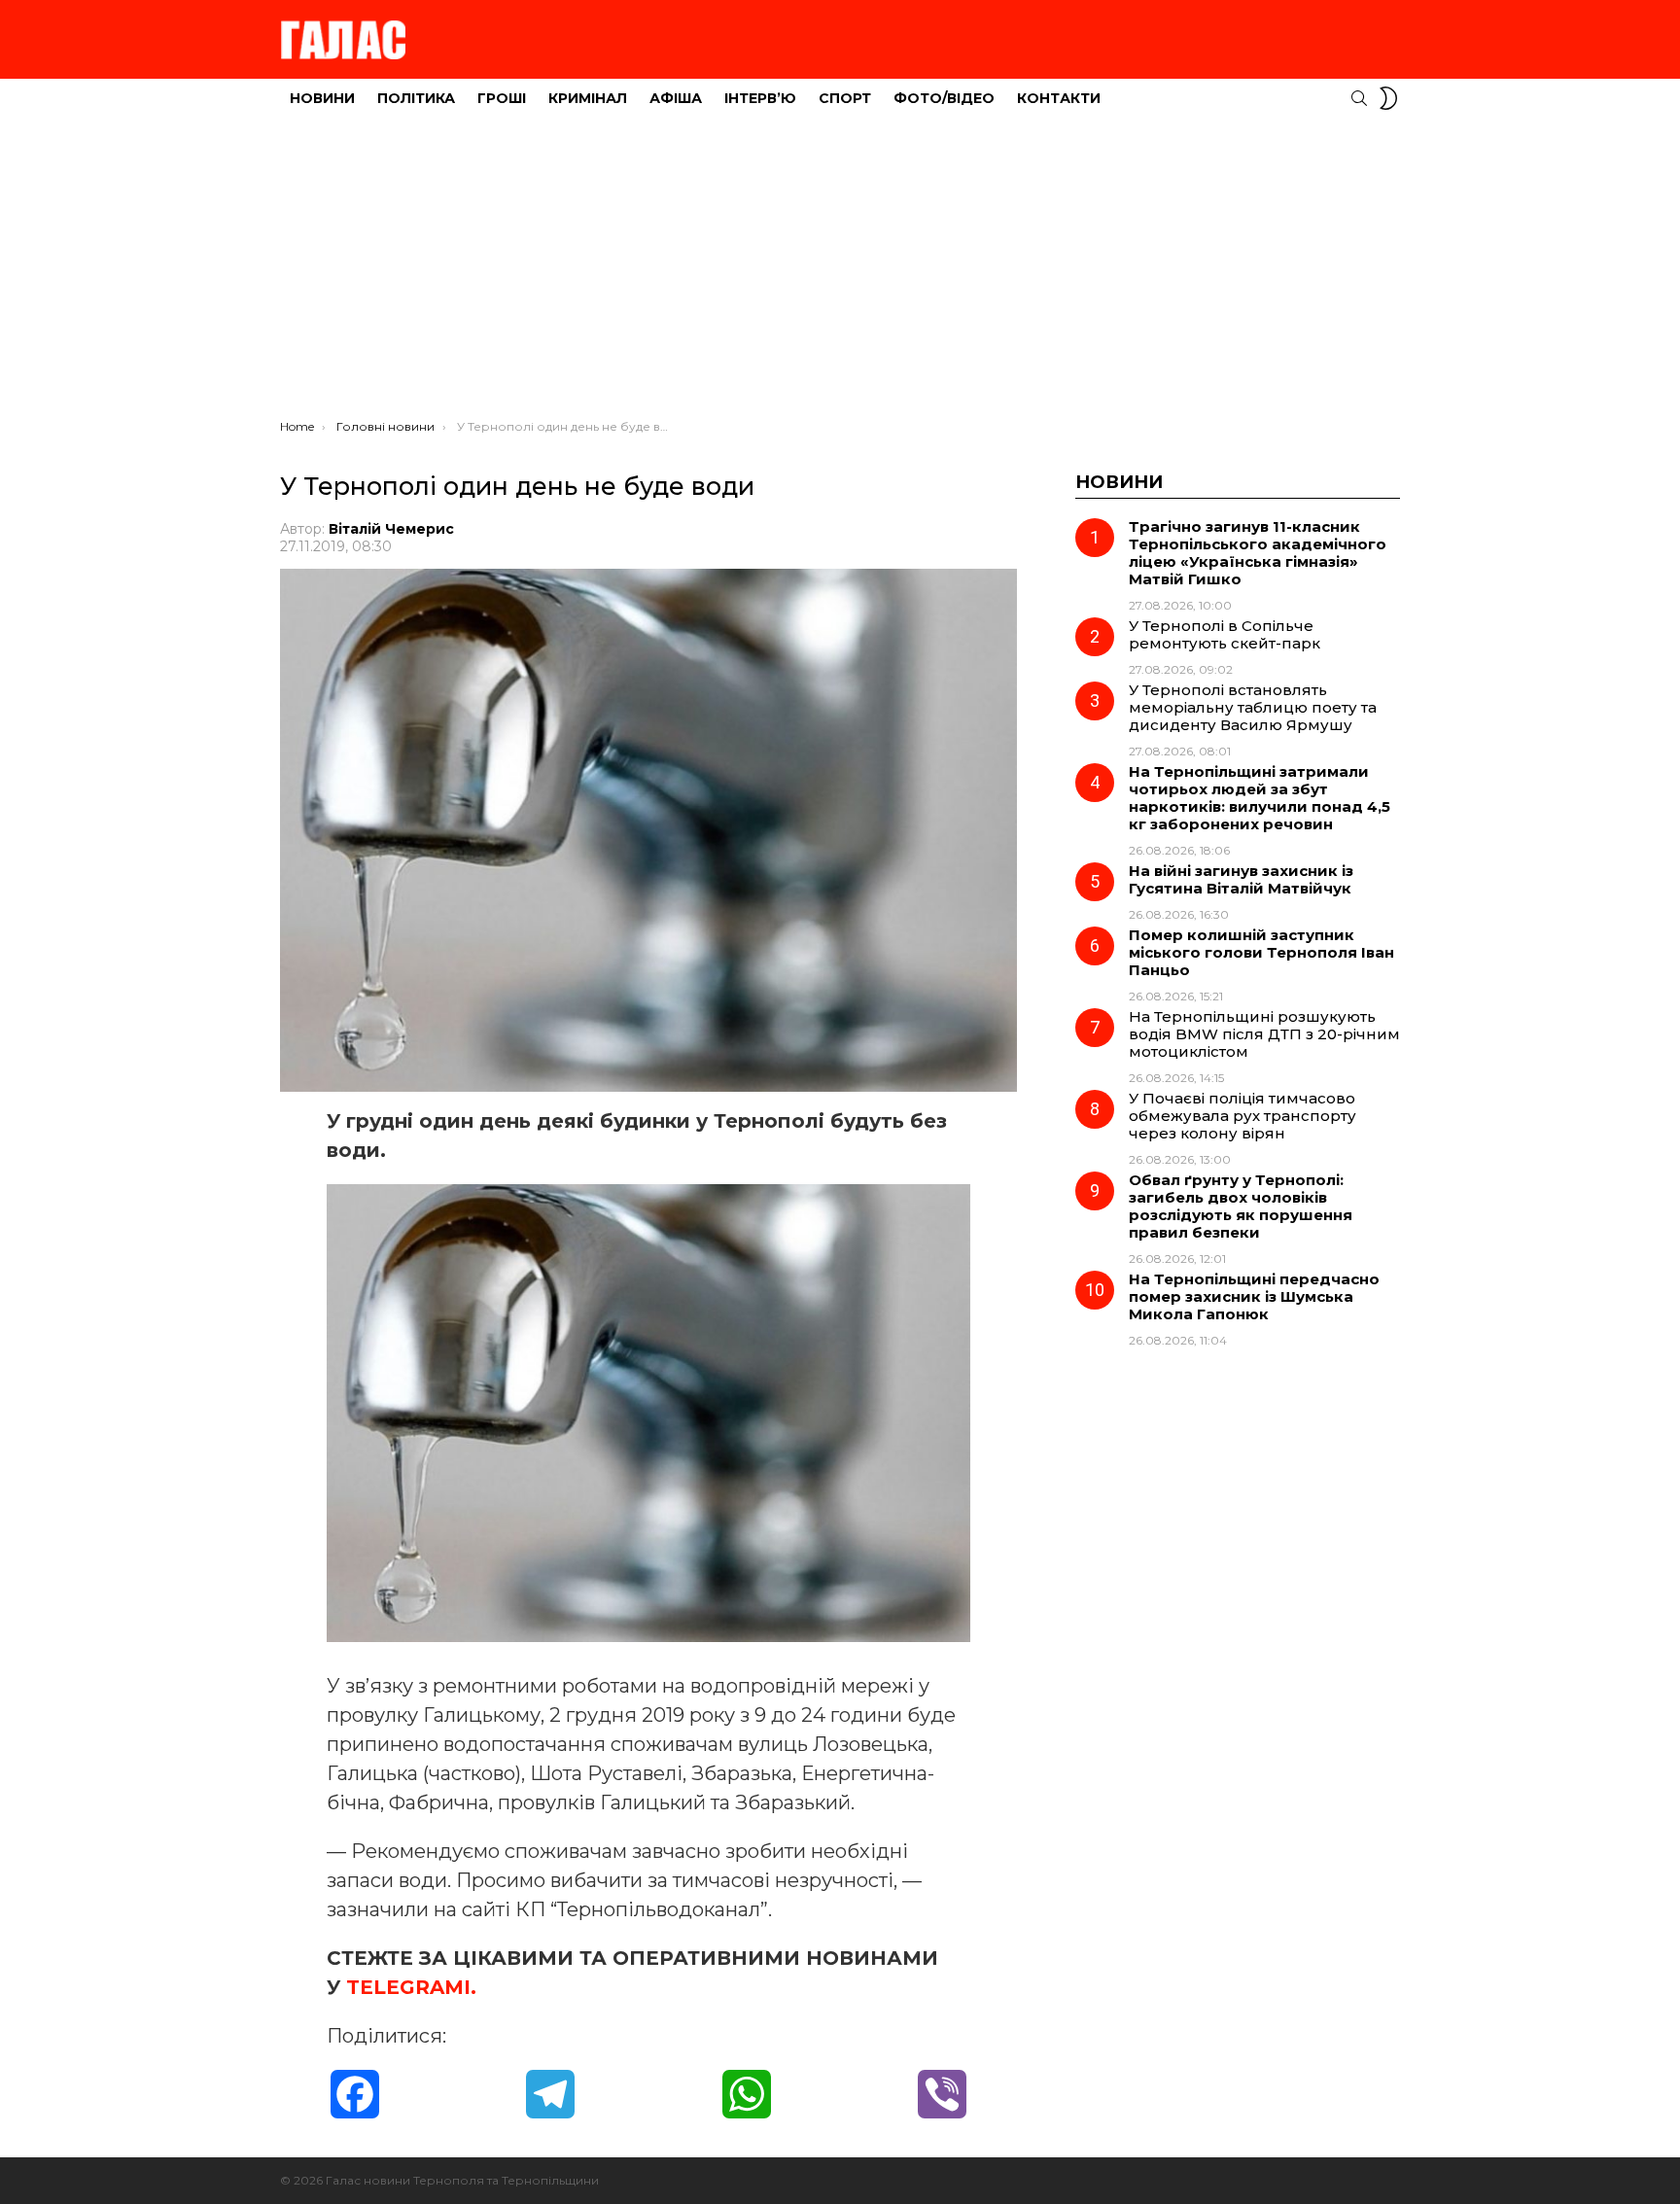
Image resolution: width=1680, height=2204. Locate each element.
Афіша (676, 98)
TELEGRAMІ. (411, 1987)
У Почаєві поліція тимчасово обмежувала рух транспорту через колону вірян (1242, 1116)
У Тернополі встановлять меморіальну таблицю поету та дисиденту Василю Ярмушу (1253, 707)
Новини (322, 98)
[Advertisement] (840, 273)
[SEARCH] (1359, 98)
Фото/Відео (944, 98)
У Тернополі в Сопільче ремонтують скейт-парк (1225, 634)
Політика (416, 98)
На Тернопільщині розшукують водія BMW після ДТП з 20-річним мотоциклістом (1264, 1034)
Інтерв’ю (760, 98)
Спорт (845, 98)
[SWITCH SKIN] (1388, 98)
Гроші (502, 98)
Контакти (1059, 98)
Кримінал (588, 98)
